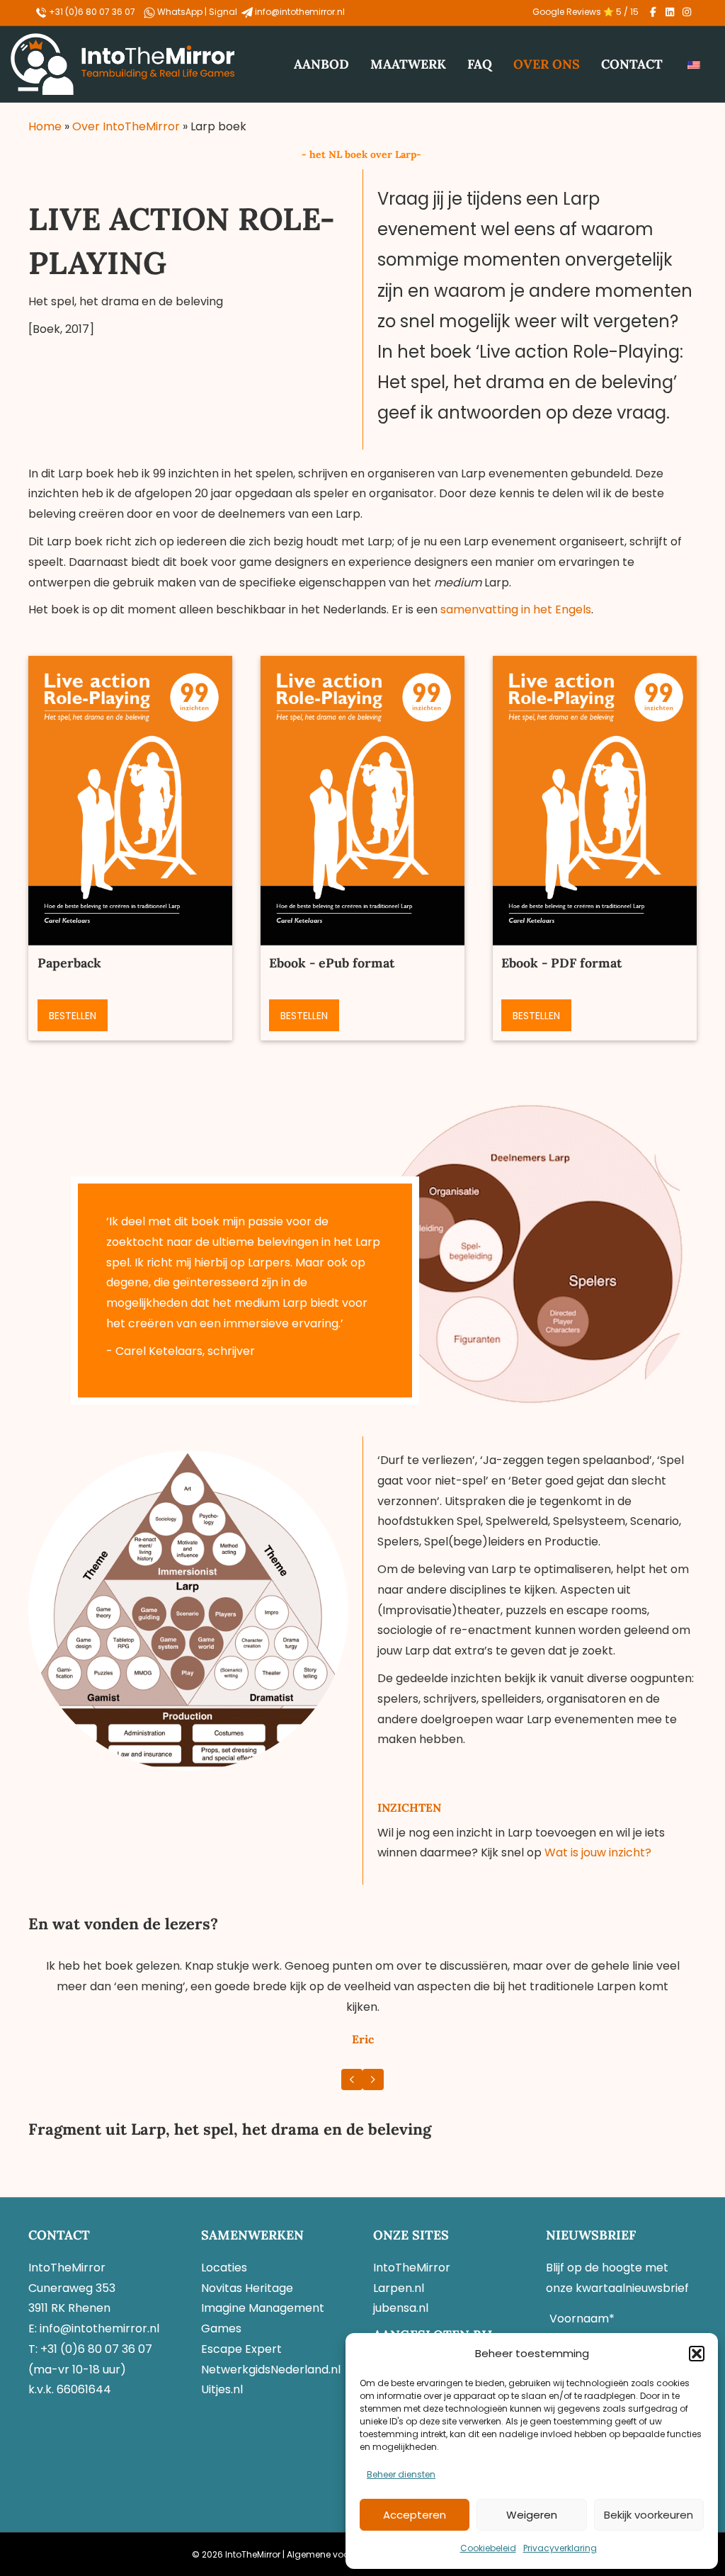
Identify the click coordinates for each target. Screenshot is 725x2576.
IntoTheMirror (412, 2268)
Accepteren (415, 2515)
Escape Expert (241, 2349)
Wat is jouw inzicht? (598, 1852)
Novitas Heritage (247, 2288)
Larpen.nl (399, 2288)
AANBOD (321, 64)
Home (45, 126)
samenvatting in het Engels (516, 609)
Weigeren (532, 2515)
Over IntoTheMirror (126, 126)
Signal (224, 12)
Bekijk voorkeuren (649, 2515)
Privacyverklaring (560, 2548)
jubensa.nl (401, 2308)
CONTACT (632, 64)
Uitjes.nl (222, 2389)
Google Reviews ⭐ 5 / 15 (586, 12)
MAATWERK (408, 64)
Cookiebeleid (488, 2548)
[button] (697, 2354)
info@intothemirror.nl (300, 12)
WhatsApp (181, 12)
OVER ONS (547, 64)
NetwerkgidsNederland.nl (271, 2370)
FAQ (480, 64)
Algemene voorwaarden (339, 2554)
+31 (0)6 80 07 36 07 (91, 12)
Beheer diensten (401, 2474)
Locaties (224, 2268)
